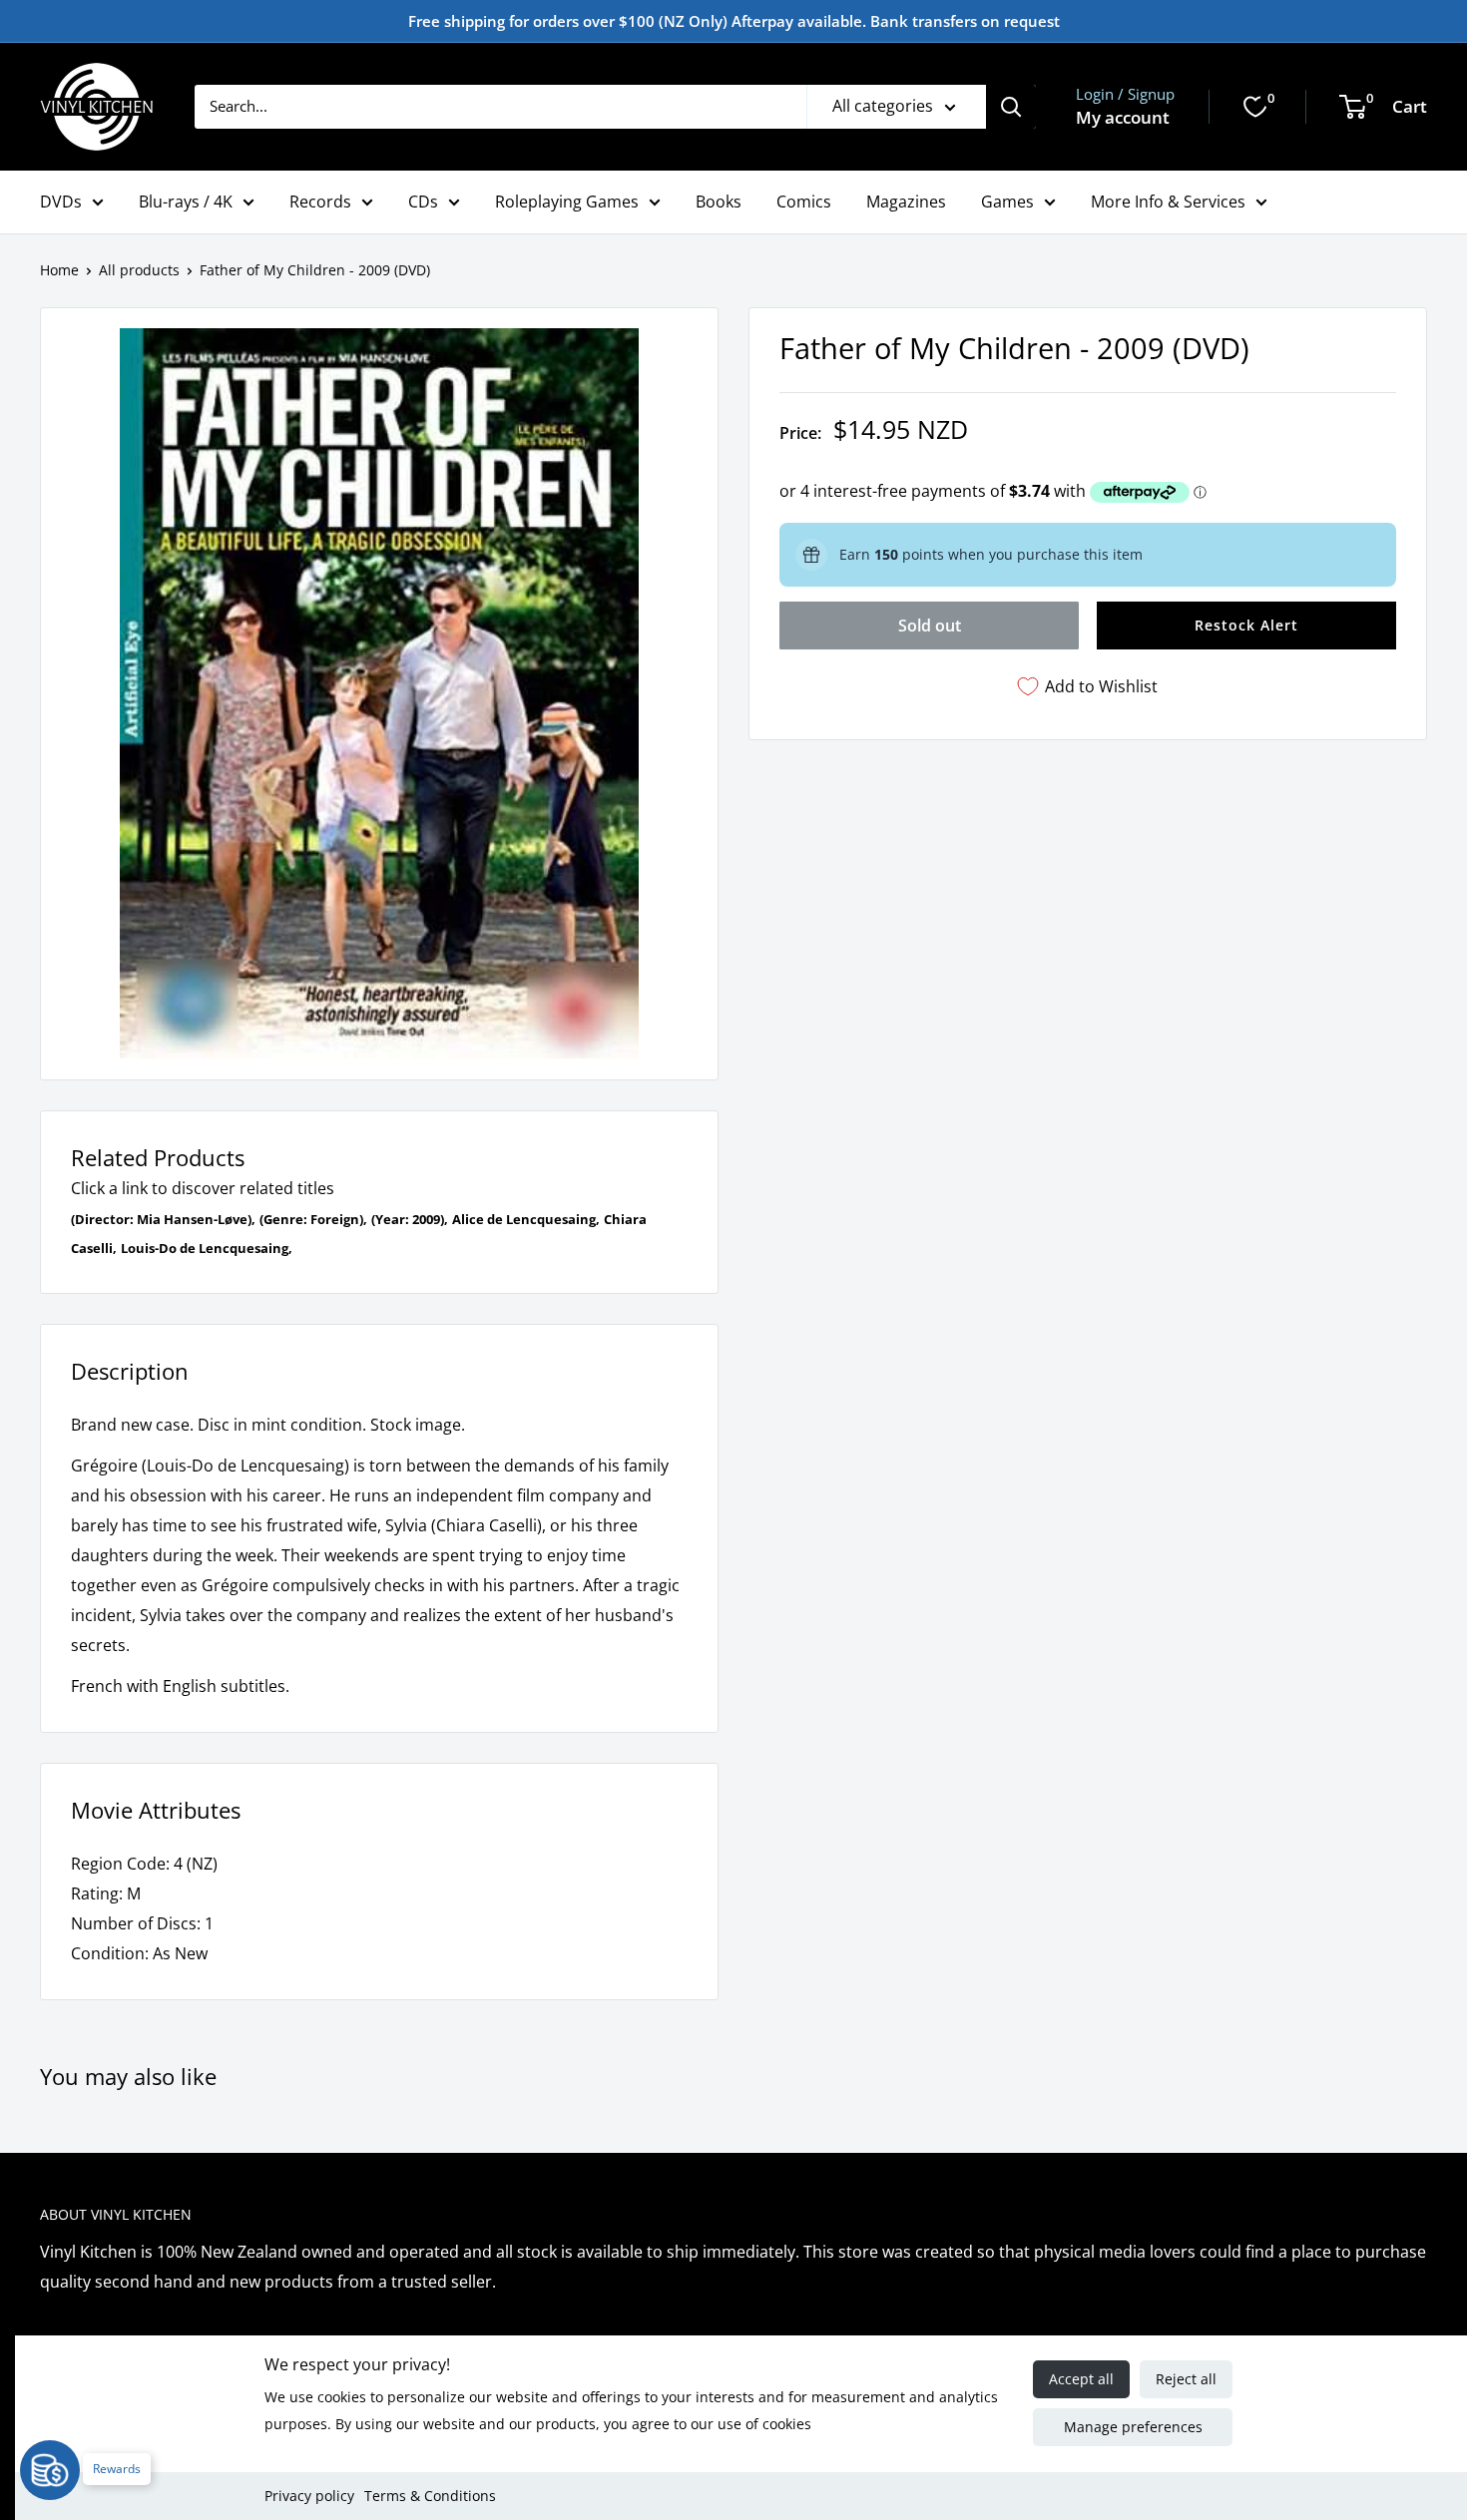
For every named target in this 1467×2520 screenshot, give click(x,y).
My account (1123, 117)
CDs (423, 202)
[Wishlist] (1255, 107)
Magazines (906, 202)
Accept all (1081, 2379)
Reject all (1186, 2379)
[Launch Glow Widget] (50, 2470)
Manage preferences (1133, 2427)
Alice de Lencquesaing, (526, 1219)
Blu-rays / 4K (186, 202)
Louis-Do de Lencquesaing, (207, 1248)
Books (719, 202)
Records (320, 202)
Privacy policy (309, 2496)
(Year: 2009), (410, 1219)
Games (1007, 202)
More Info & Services (1168, 202)
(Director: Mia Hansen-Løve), (163, 1219)
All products (139, 270)
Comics (804, 202)
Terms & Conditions (430, 2496)
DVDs (61, 202)
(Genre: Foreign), (313, 1219)
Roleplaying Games (567, 202)
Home (59, 270)
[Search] (1011, 107)
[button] (1246, 626)
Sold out (930, 626)
